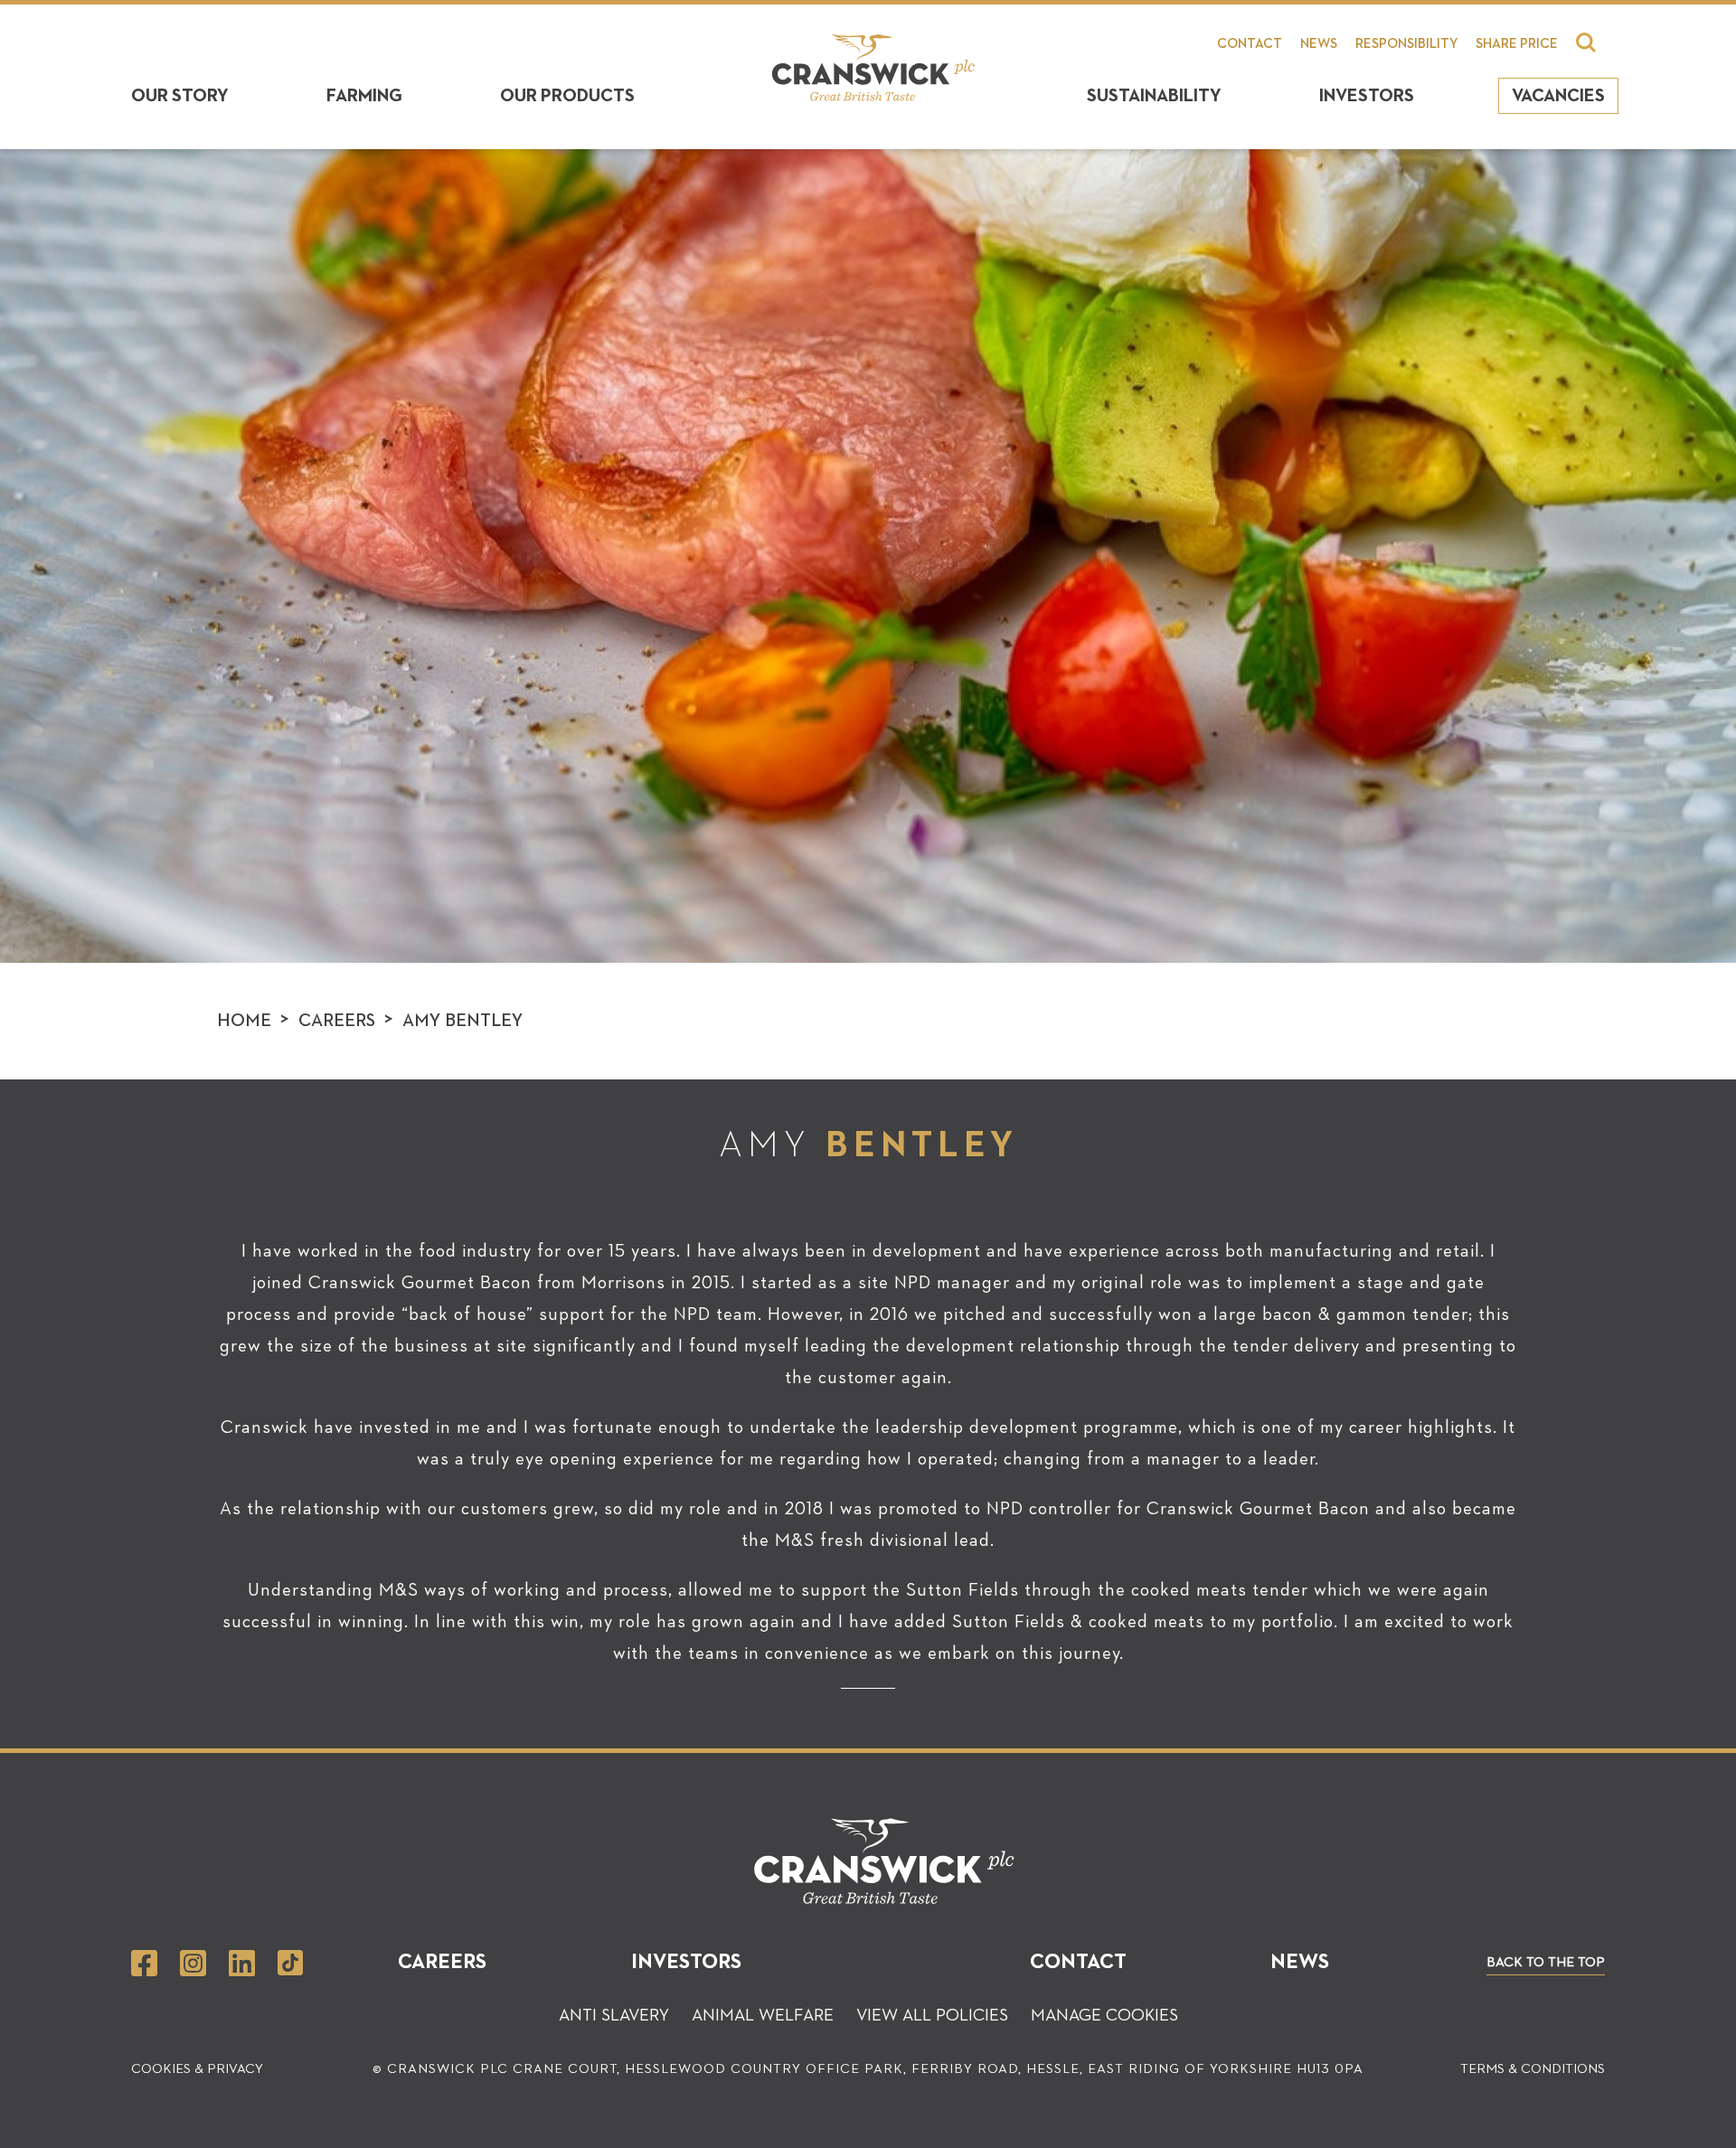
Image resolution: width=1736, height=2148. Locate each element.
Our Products (567, 96)
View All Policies (932, 2016)
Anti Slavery (614, 2016)
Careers (337, 1021)
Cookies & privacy (197, 2069)
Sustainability (1154, 96)
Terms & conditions (1533, 2069)
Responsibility (1406, 44)
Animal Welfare (763, 2016)
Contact (1250, 44)
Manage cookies (1104, 2016)
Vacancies (1558, 96)
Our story (180, 96)
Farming (364, 96)
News (1319, 44)
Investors (1367, 96)
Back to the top (1546, 1962)
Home (244, 1021)
